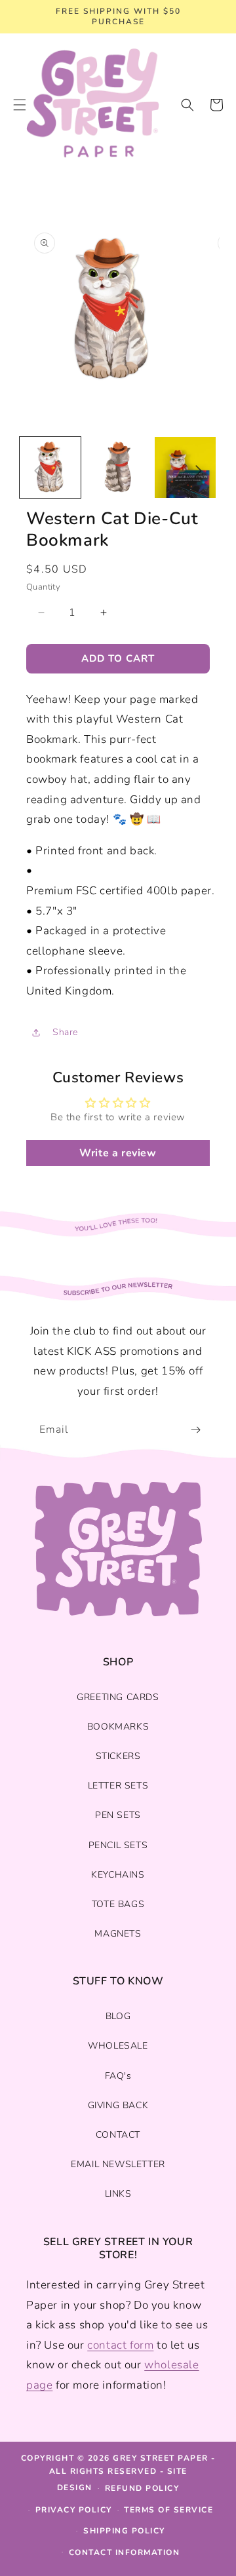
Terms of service (168, 2510)
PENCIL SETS (118, 1845)
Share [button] (65, 1032)
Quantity (43, 587)
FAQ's (118, 2076)
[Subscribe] (195, 1430)
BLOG (118, 2016)
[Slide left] (37, 470)
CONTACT (118, 2135)
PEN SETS (118, 1815)
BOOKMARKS (118, 1727)
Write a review (118, 1153)
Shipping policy (124, 2531)
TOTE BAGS (118, 1904)
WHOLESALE (118, 2046)
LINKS (118, 2194)
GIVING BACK (118, 2105)
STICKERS (118, 1756)
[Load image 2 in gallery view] (118, 467)
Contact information (125, 2552)
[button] (187, 105)
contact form (120, 2345)
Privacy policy (74, 2510)
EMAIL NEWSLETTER (118, 2164)
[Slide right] (199, 470)
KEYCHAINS (118, 1875)
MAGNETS (118, 1934)
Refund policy (142, 2488)
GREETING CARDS (118, 1697)
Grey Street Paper (161, 2458)
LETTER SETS (118, 1786)
